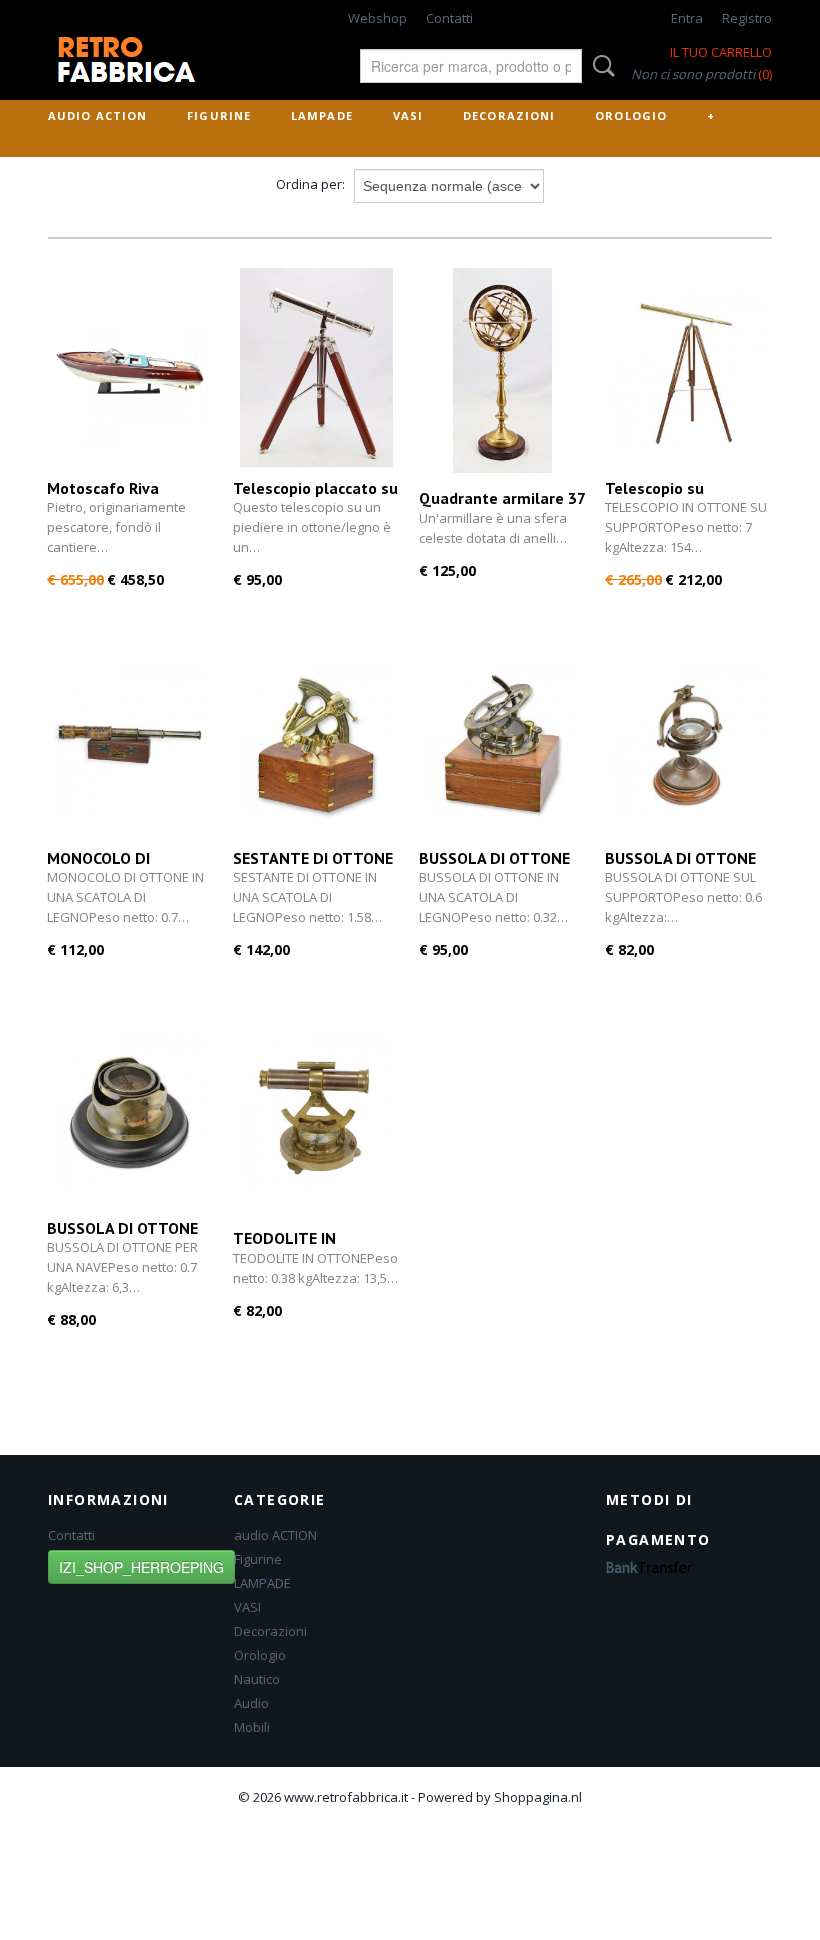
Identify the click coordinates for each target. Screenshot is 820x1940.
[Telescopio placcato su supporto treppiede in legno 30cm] (316, 370)
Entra (687, 18)
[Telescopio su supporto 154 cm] (688, 370)
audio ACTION (97, 115)
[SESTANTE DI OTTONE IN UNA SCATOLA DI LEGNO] (316, 740)
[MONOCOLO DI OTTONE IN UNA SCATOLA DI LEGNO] (130, 740)
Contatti (449, 18)
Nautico (257, 1679)
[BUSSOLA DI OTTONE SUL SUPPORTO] (688, 740)
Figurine (219, 115)
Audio (251, 1703)
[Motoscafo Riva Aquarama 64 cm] (130, 370)
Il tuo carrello (721, 52)
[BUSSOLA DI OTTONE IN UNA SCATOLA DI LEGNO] (502, 740)
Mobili (252, 1727)
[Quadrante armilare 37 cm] (502, 370)
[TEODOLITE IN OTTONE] (316, 1110)
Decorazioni (509, 115)
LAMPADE (322, 115)
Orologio (631, 115)
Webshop (377, 18)
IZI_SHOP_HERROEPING (141, 1567)
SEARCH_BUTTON (600, 66)
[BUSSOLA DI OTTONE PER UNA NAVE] (130, 1110)
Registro (747, 18)
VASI (408, 115)
